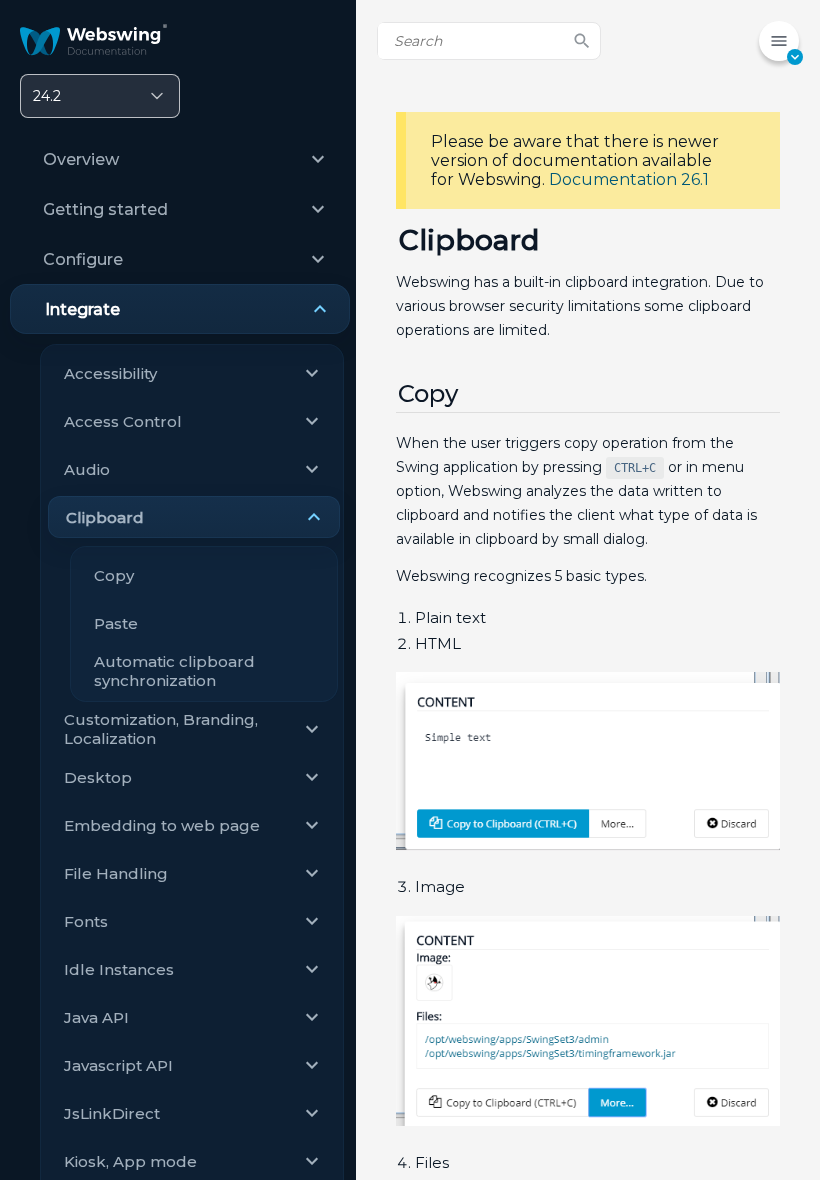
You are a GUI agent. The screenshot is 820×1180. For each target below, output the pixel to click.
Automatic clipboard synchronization (174, 671)
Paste (116, 623)
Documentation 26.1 (629, 179)
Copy (114, 575)
